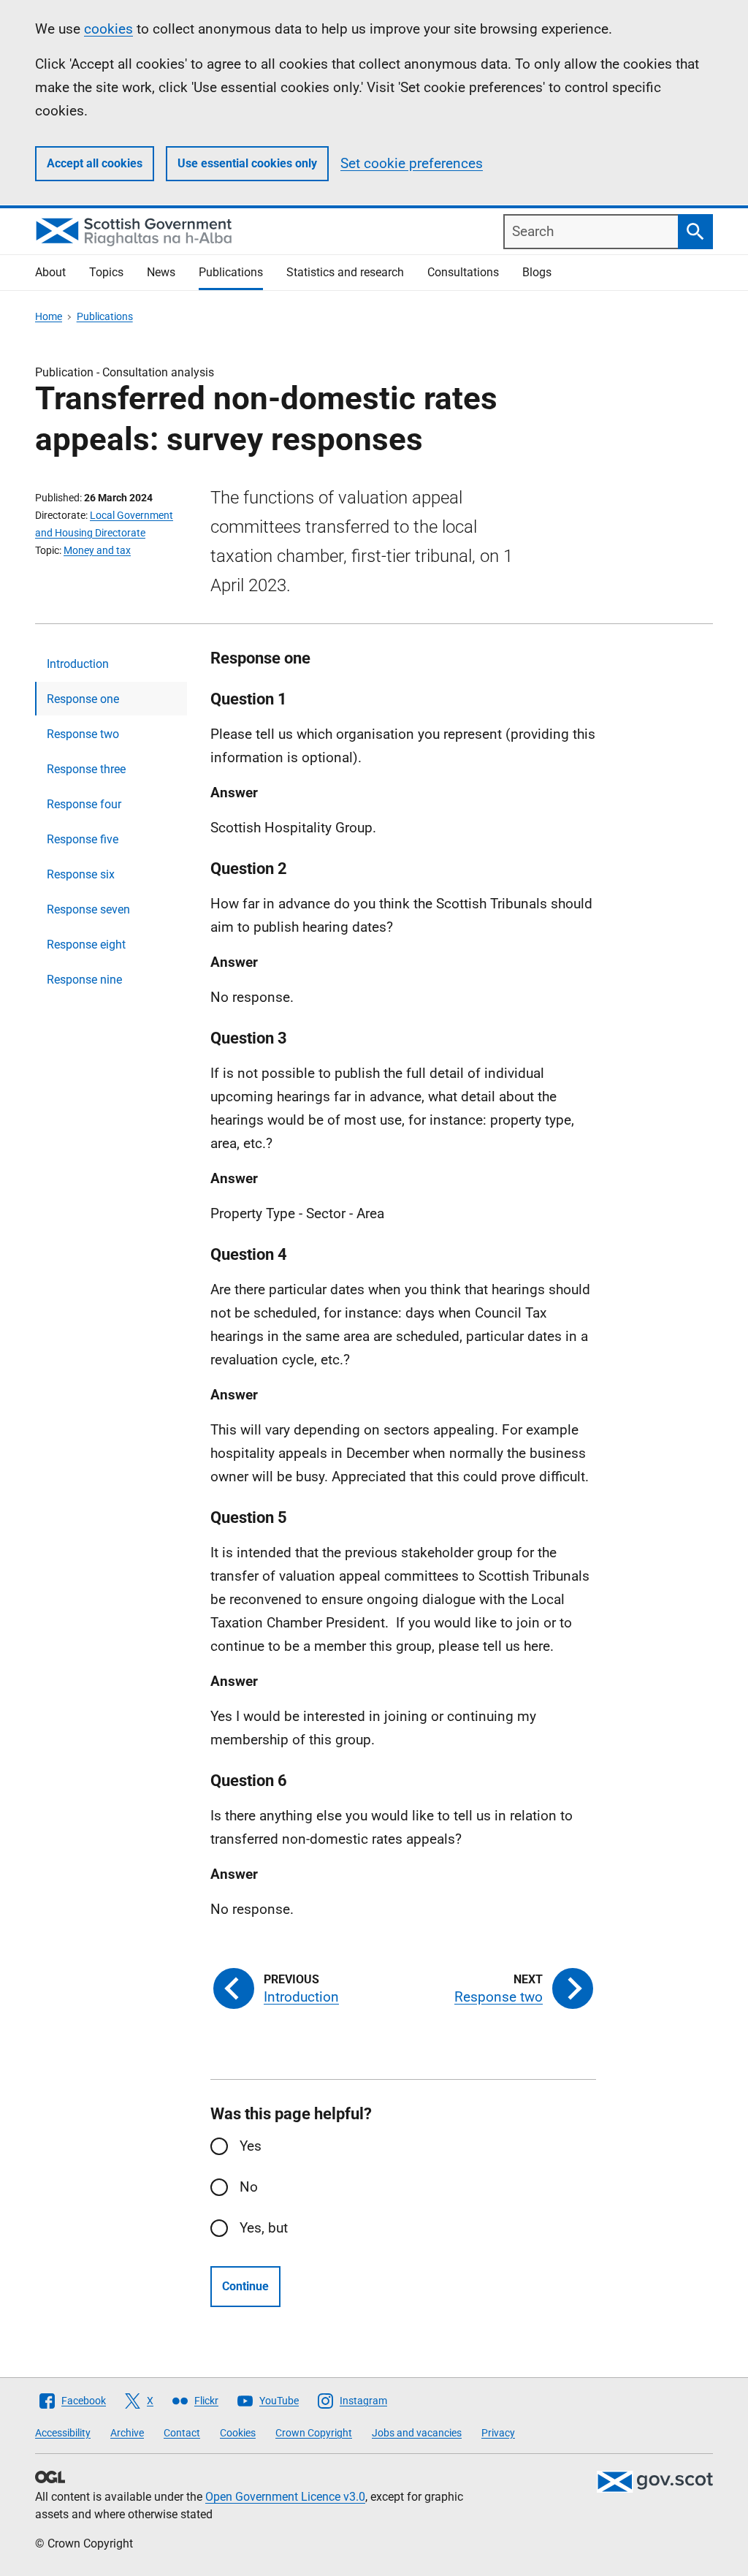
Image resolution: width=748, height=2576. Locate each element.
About (50, 272)
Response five (83, 839)
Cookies (238, 2433)
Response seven (88, 909)
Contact (182, 2433)
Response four (84, 804)
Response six (81, 874)
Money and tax (97, 550)
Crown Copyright (314, 2433)
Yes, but (264, 2228)
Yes (251, 2146)
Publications (231, 272)
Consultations (463, 272)
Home (49, 316)
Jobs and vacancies (417, 2433)
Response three (86, 769)
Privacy (498, 2433)
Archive (127, 2433)
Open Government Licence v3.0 (285, 2497)
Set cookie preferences (412, 163)
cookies (108, 29)
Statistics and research (345, 272)
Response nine (84, 980)
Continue (245, 2286)
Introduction (78, 664)
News (161, 272)
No (249, 2187)
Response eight (86, 945)
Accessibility (63, 2433)
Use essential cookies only (247, 163)
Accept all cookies (95, 163)
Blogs (537, 272)
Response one (83, 699)
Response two (83, 734)
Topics (106, 272)
